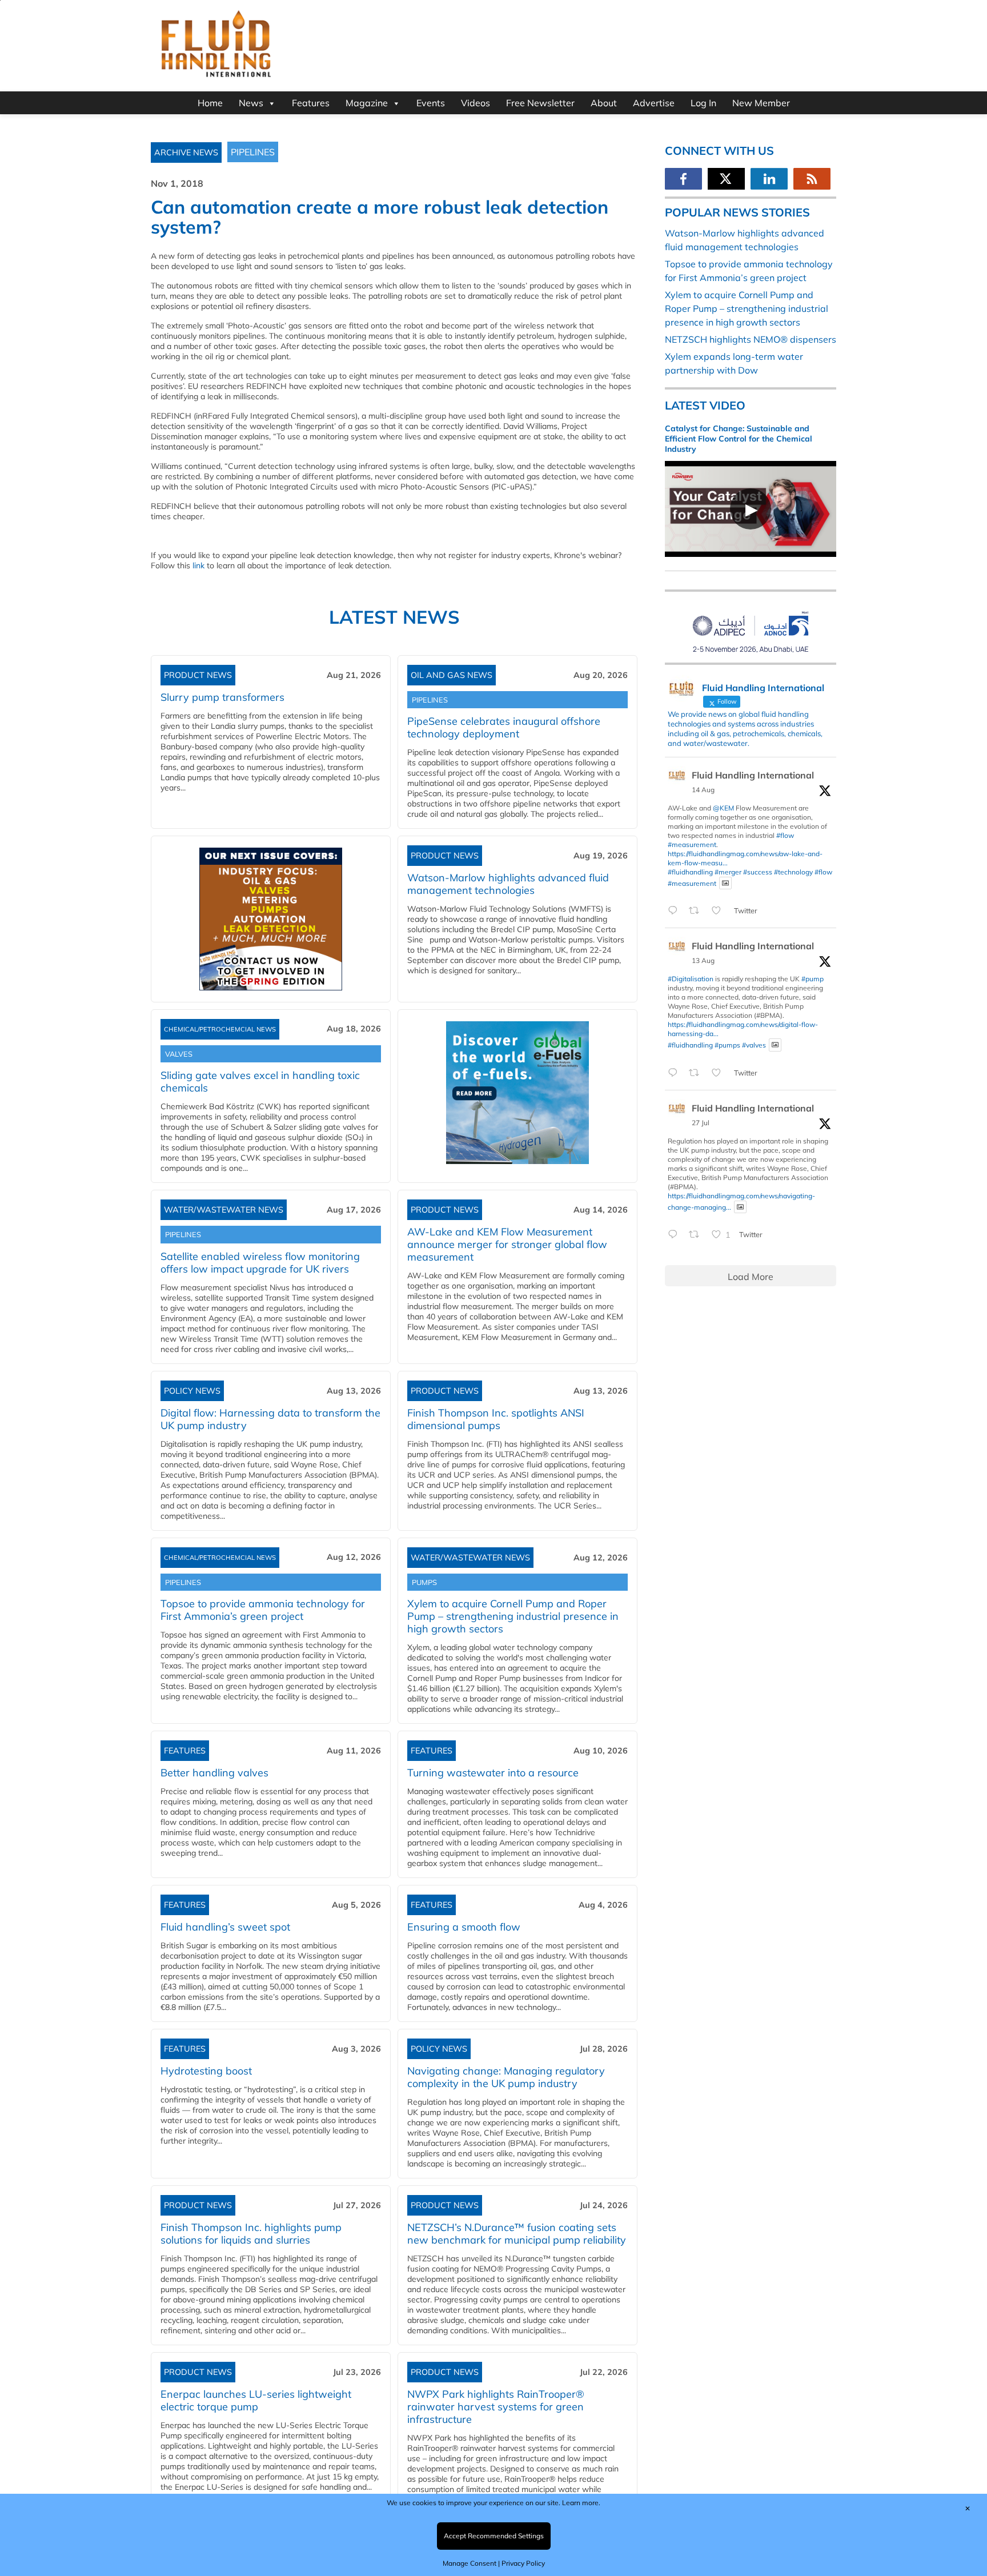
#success (758, 872)
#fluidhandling (690, 872)
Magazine (367, 103)
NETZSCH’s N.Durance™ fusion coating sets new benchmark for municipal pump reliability (517, 2234)
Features (311, 103)
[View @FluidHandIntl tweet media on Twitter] (725, 883)
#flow (785, 835)
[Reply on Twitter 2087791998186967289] (675, 1073)
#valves (754, 1045)
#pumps (727, 1045)
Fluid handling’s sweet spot (225, 1927)
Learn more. (581, 2503)
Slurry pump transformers (222, 697)
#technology (793, 872)
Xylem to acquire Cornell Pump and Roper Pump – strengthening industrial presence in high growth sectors (513, 1616)
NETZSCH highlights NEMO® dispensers (751, 339)
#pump (813, 979)
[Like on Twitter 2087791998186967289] (720, 1073)
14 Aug (703, 790)
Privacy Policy (523, 2563)
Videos (476, 103)
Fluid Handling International (753, 775)
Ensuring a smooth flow (464, 1927)
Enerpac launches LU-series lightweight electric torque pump (256, 2400)
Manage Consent (470, 2563)
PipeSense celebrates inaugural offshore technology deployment (504, 727)
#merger (728, 872)
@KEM (723, 808)
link (198, 565)
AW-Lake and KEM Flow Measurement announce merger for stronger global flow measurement (507, 1244)
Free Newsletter (540, 103)
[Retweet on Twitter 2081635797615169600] (697, 1235)
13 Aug (703, 960)
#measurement (692, 844)
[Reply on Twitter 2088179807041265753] (675, 911)
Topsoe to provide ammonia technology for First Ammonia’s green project (263, 1610)
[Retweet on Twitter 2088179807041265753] (697, 911)
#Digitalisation (691, 979)
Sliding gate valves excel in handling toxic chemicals (260, 1082)
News (251, 103)
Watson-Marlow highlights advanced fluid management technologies (508, 884)
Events (431, 103)
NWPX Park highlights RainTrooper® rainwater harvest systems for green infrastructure (496, 2407)
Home (210, 103)
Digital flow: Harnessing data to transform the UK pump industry (270, 1419)
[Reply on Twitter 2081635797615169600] (675, 1235)
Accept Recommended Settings (494, 2536)
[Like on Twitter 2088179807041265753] (720, 911)
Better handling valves (214, 1773)
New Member (761, 103)
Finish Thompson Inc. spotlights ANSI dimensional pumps (496, 1419)
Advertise (654, 103)
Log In (703, 103)
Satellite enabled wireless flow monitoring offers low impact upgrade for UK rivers (260, 1263)
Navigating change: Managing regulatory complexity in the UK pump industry (506, 2077)
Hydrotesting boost (206, 2071)
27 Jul (701, 1123)
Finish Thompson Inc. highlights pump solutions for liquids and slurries (251, 2234)
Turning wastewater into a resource (493, 1773)
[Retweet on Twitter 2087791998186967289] (697, 1073)
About (604, 103)
